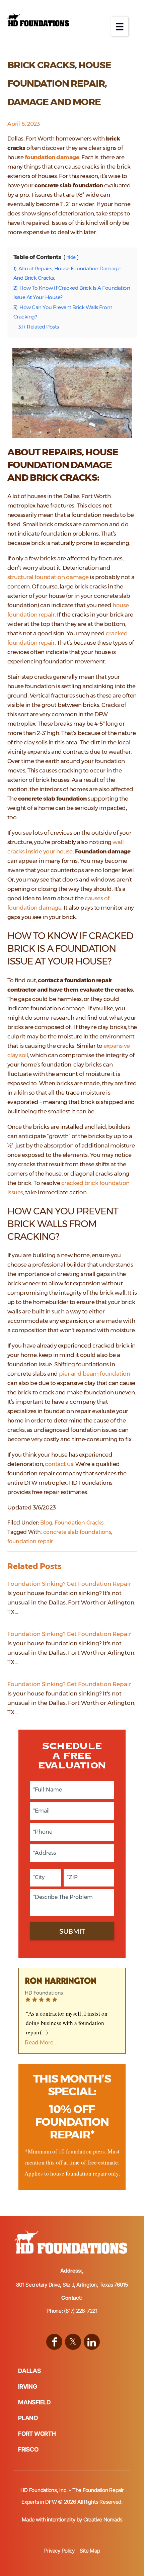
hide (71, 257)
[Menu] (120, 26)
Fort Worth (37, 2434)
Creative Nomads (103, 2519)
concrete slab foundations (77, 1532)
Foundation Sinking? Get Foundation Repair (69, 1584)
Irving (28, 2386)
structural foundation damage (48, 577)
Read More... (41, 2043)
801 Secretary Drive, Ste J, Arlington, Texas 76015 (72, 2285)
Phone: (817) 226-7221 (72, 2311)
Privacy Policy (60, 2551)
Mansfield (34, 2402)
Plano (28, 2418)
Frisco (28, 2449)
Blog (46, 1523)
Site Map (90, 2551)
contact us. (60, 1464)
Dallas (29, 2371)
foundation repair (30, 1541)
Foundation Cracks (79, 1523)
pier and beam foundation (94, 1374)
